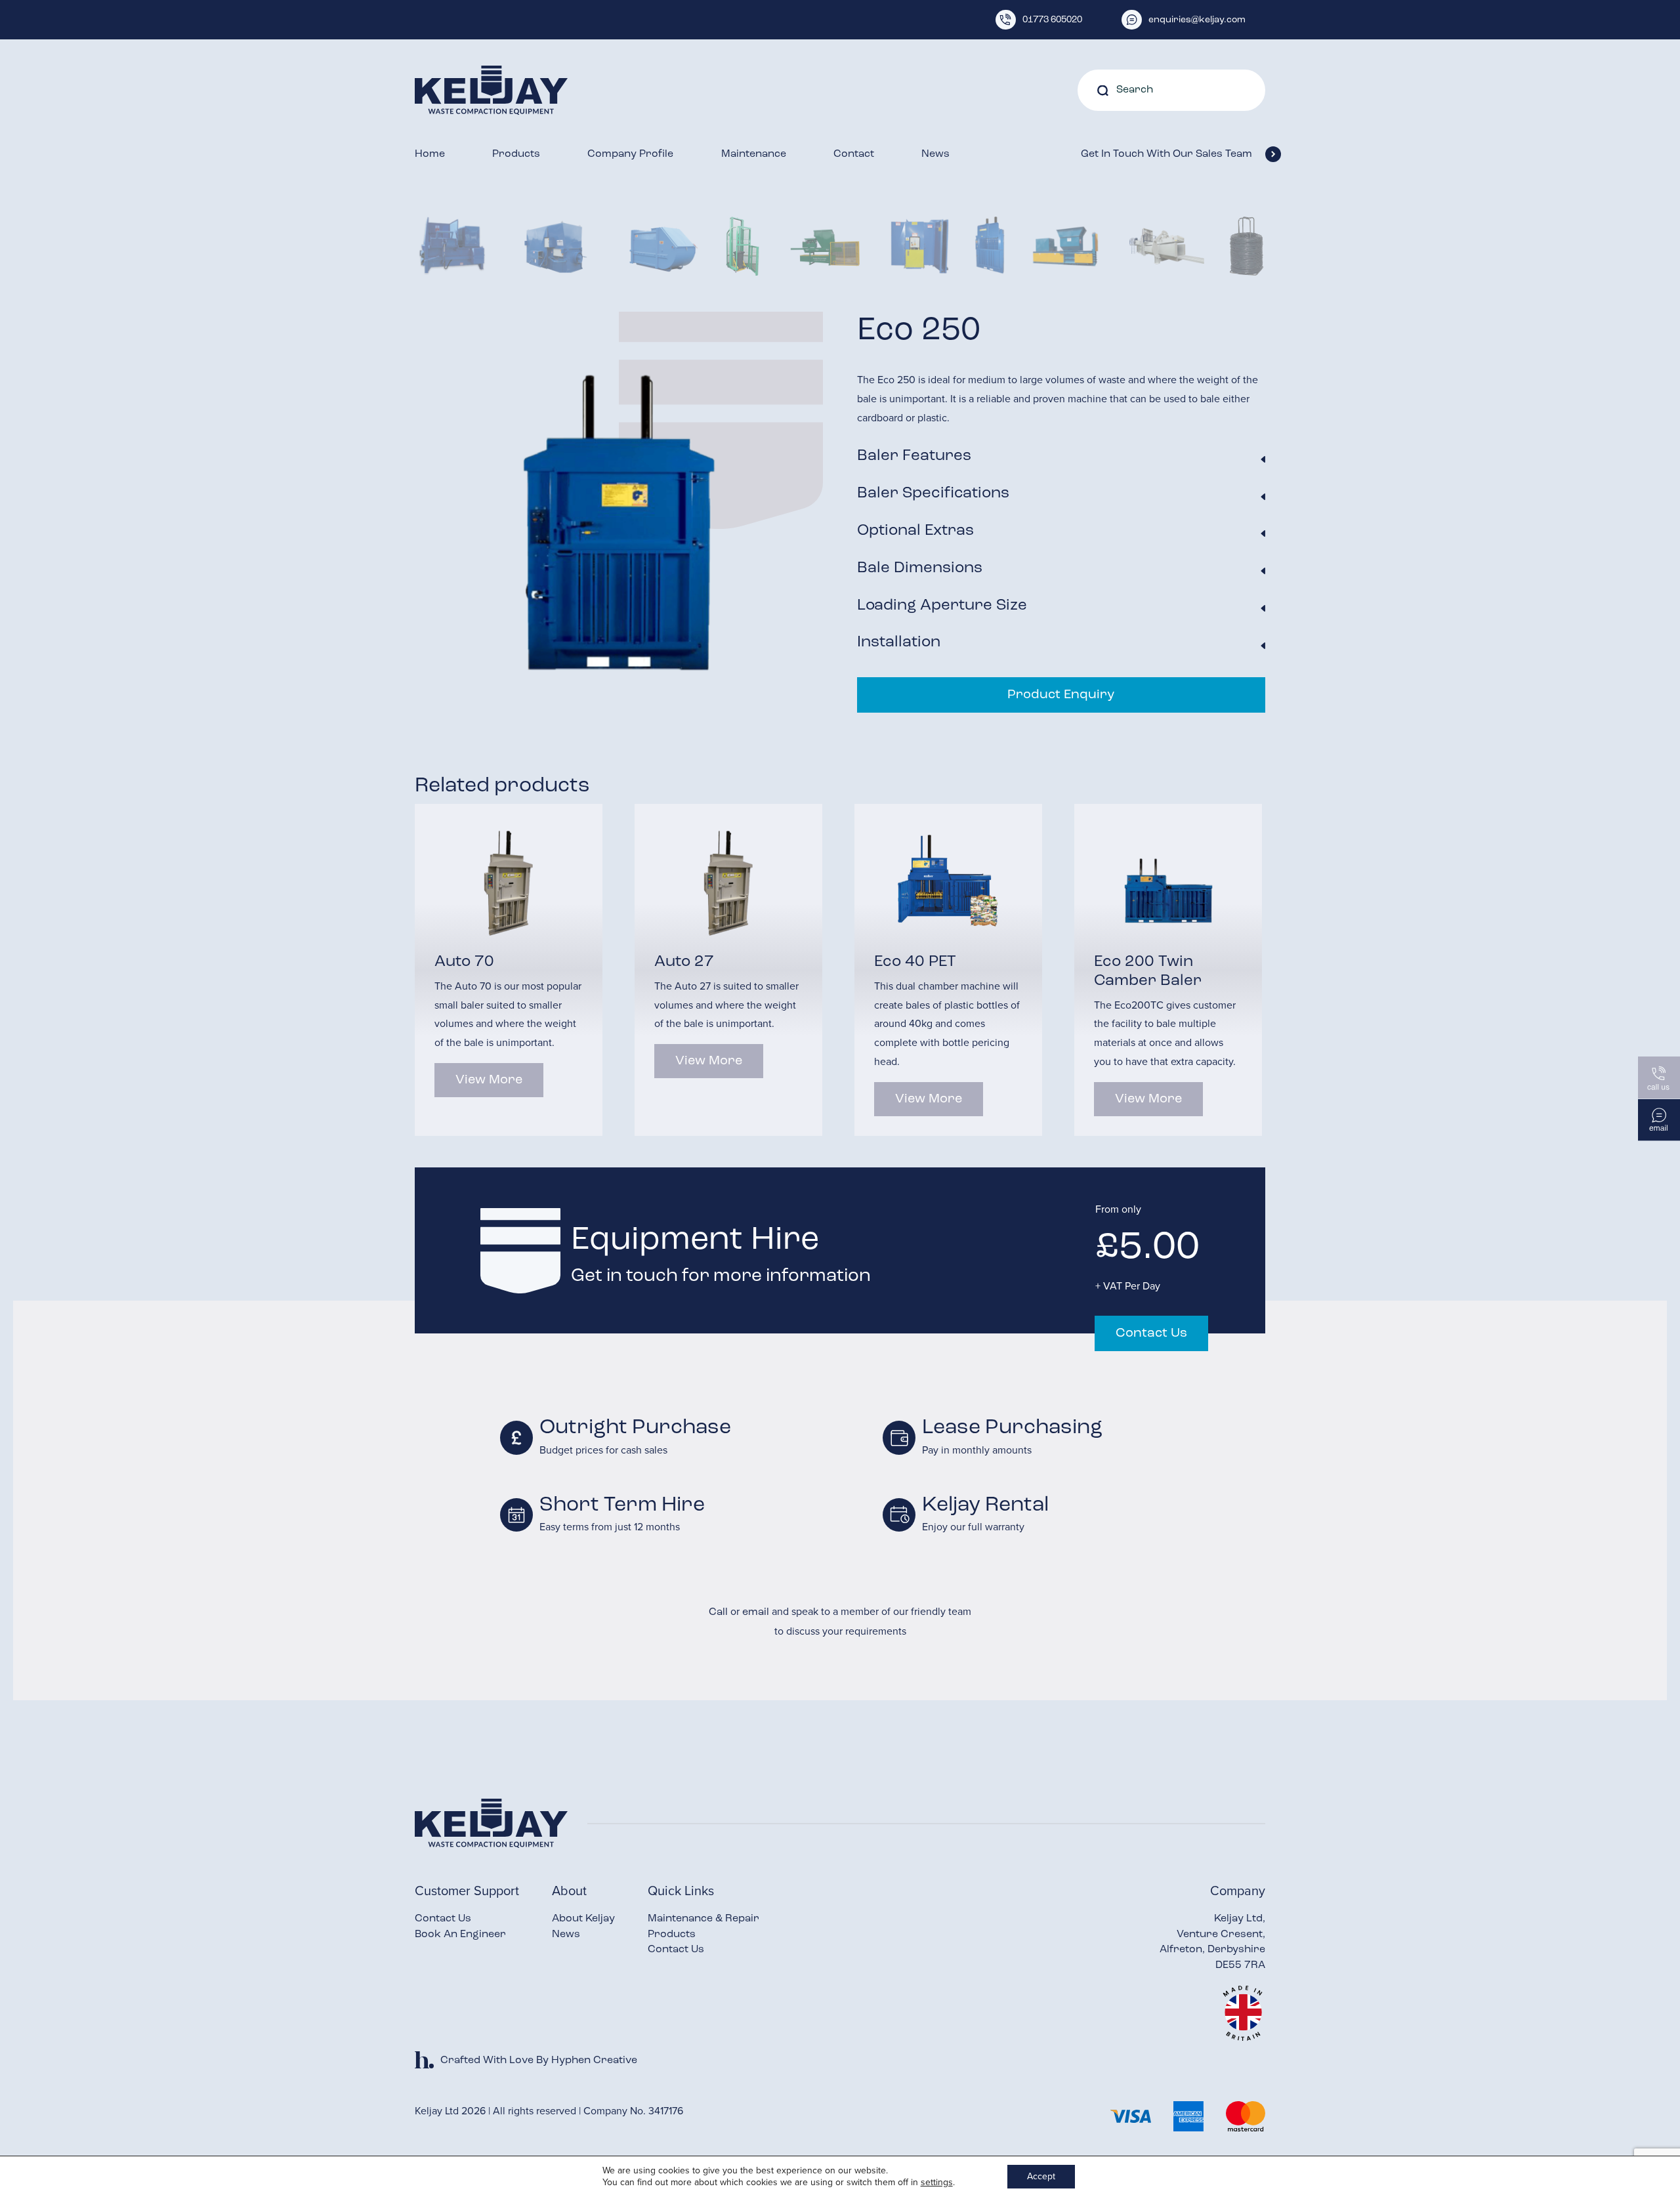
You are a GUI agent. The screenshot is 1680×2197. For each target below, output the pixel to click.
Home (430, 154)
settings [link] (937, 2182)
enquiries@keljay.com (1197, 20)
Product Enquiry (1061, 695)
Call (718, 1612)
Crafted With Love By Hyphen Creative (539, 2061)
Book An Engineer (460, 1935)
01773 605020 (1052, 20)
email (756, 1612)
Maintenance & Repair (703, 1919)
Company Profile (630, 154)
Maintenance (754, 154)
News (935, 154)
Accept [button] (1041, 2176)
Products (516, 154)
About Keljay (583, 1919)
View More (489, 1080)
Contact (854, 154)
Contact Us (1151, 1333)
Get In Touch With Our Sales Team (1166, 154)
